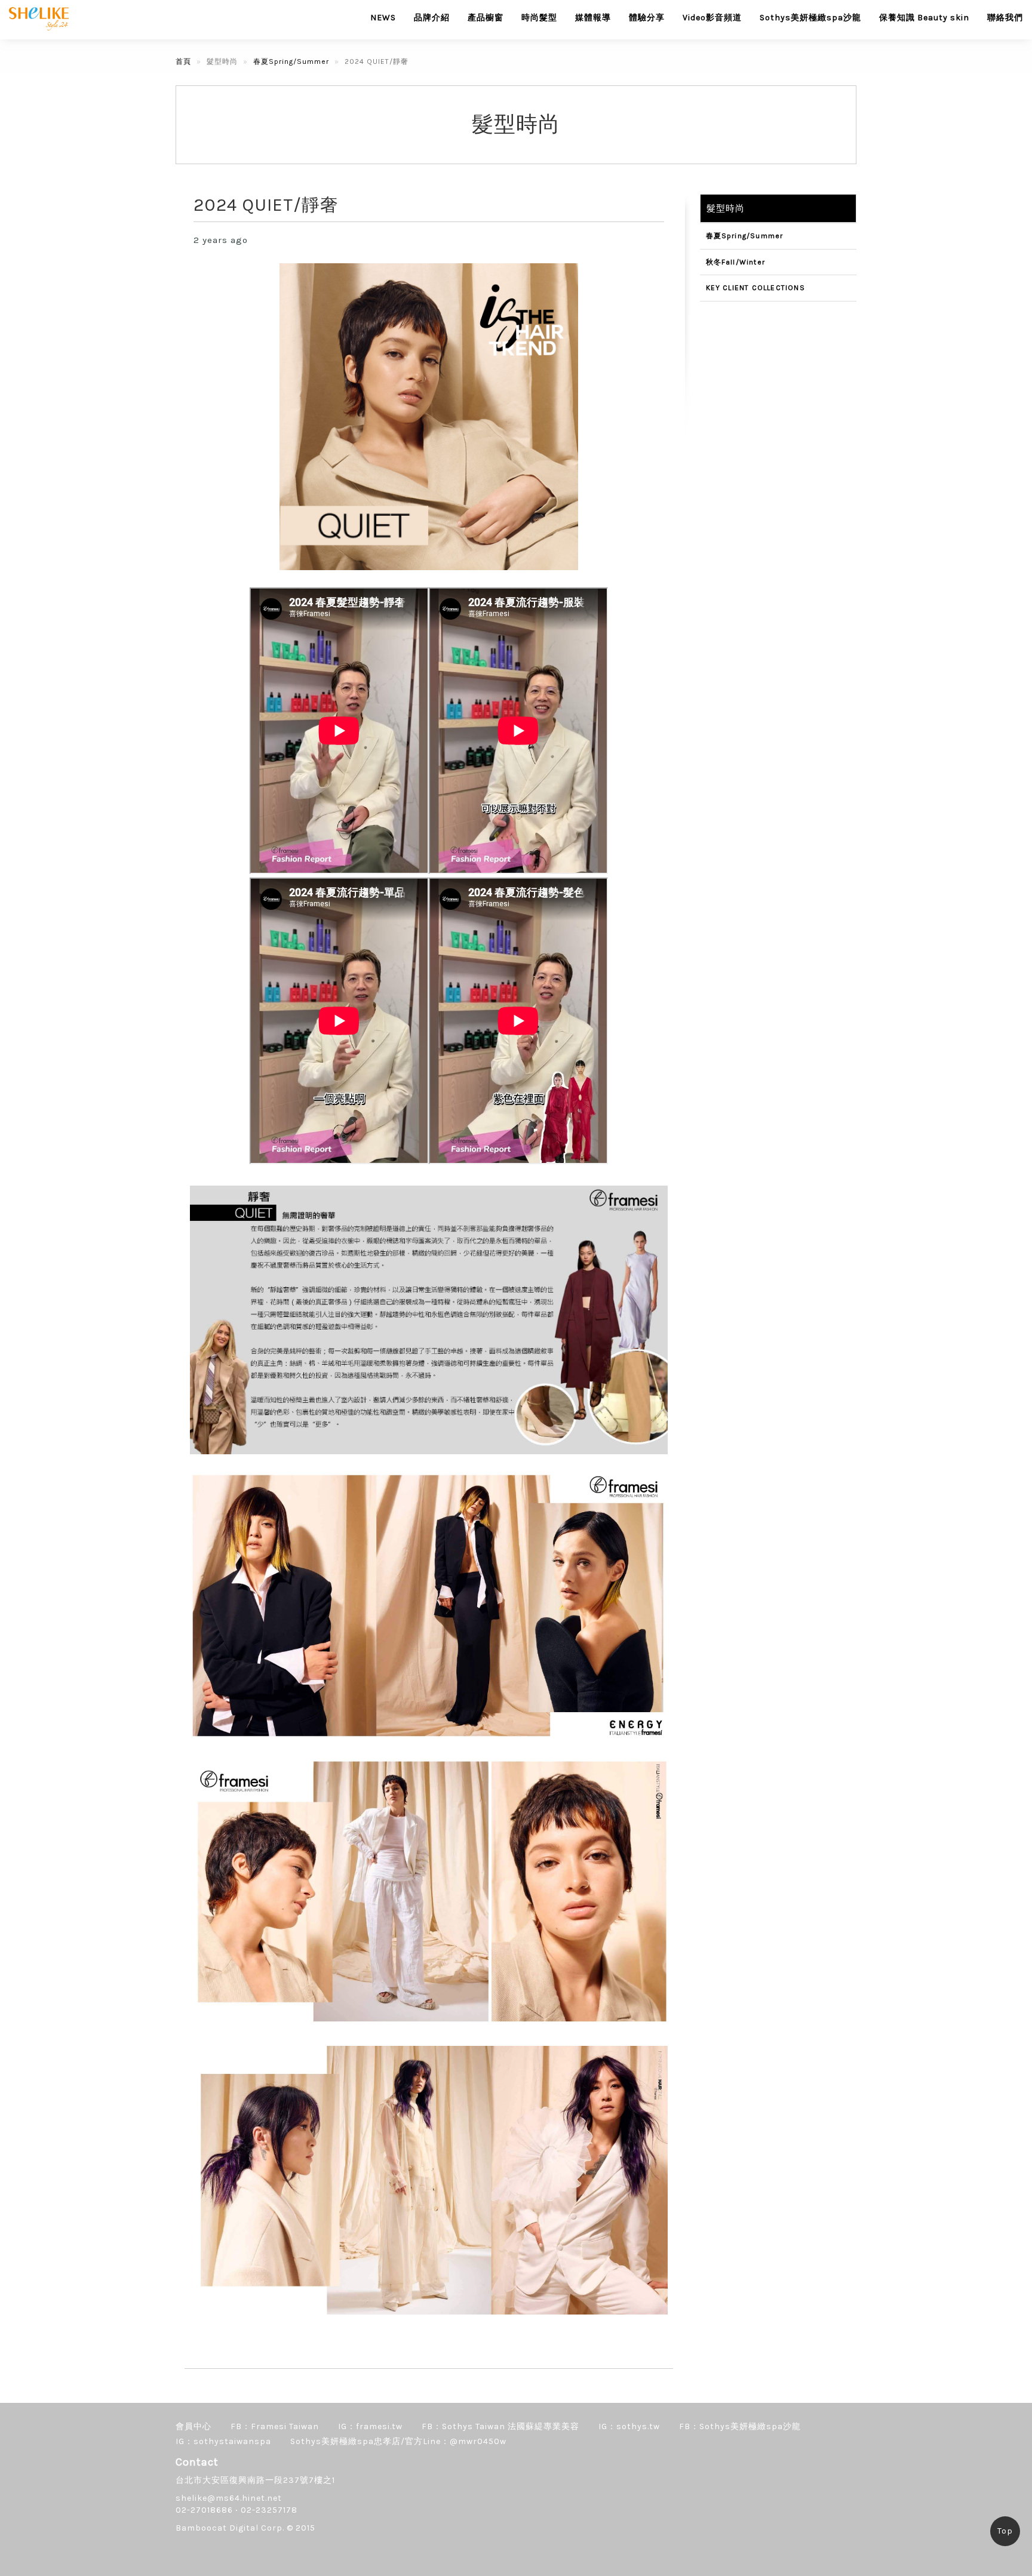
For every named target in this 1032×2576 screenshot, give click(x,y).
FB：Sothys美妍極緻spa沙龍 (740, 2426)
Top (1005, 2531)
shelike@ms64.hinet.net (229, 2498)
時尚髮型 (539, 18)
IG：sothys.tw (629, 2426)
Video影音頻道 (712, 18)
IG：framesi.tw (370, 2426)
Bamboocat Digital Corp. (230, 2528)
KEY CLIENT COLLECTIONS (755, 288)
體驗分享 (647, 18)
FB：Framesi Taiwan (275, 2426)
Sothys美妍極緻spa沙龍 (810, 18)
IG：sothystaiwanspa (223, 2441)
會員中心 (193, 2426)
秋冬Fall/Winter (736, 262)
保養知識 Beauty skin (924, 18)
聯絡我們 (1005, 18)
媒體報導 (593, 18)
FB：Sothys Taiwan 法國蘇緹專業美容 (500, 2426)
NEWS (383, 18)
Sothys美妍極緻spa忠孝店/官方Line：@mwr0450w (398, 2441)
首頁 (183, 61)
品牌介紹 (432, 18)
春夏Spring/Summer (291, 61)
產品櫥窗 (486, 18)
